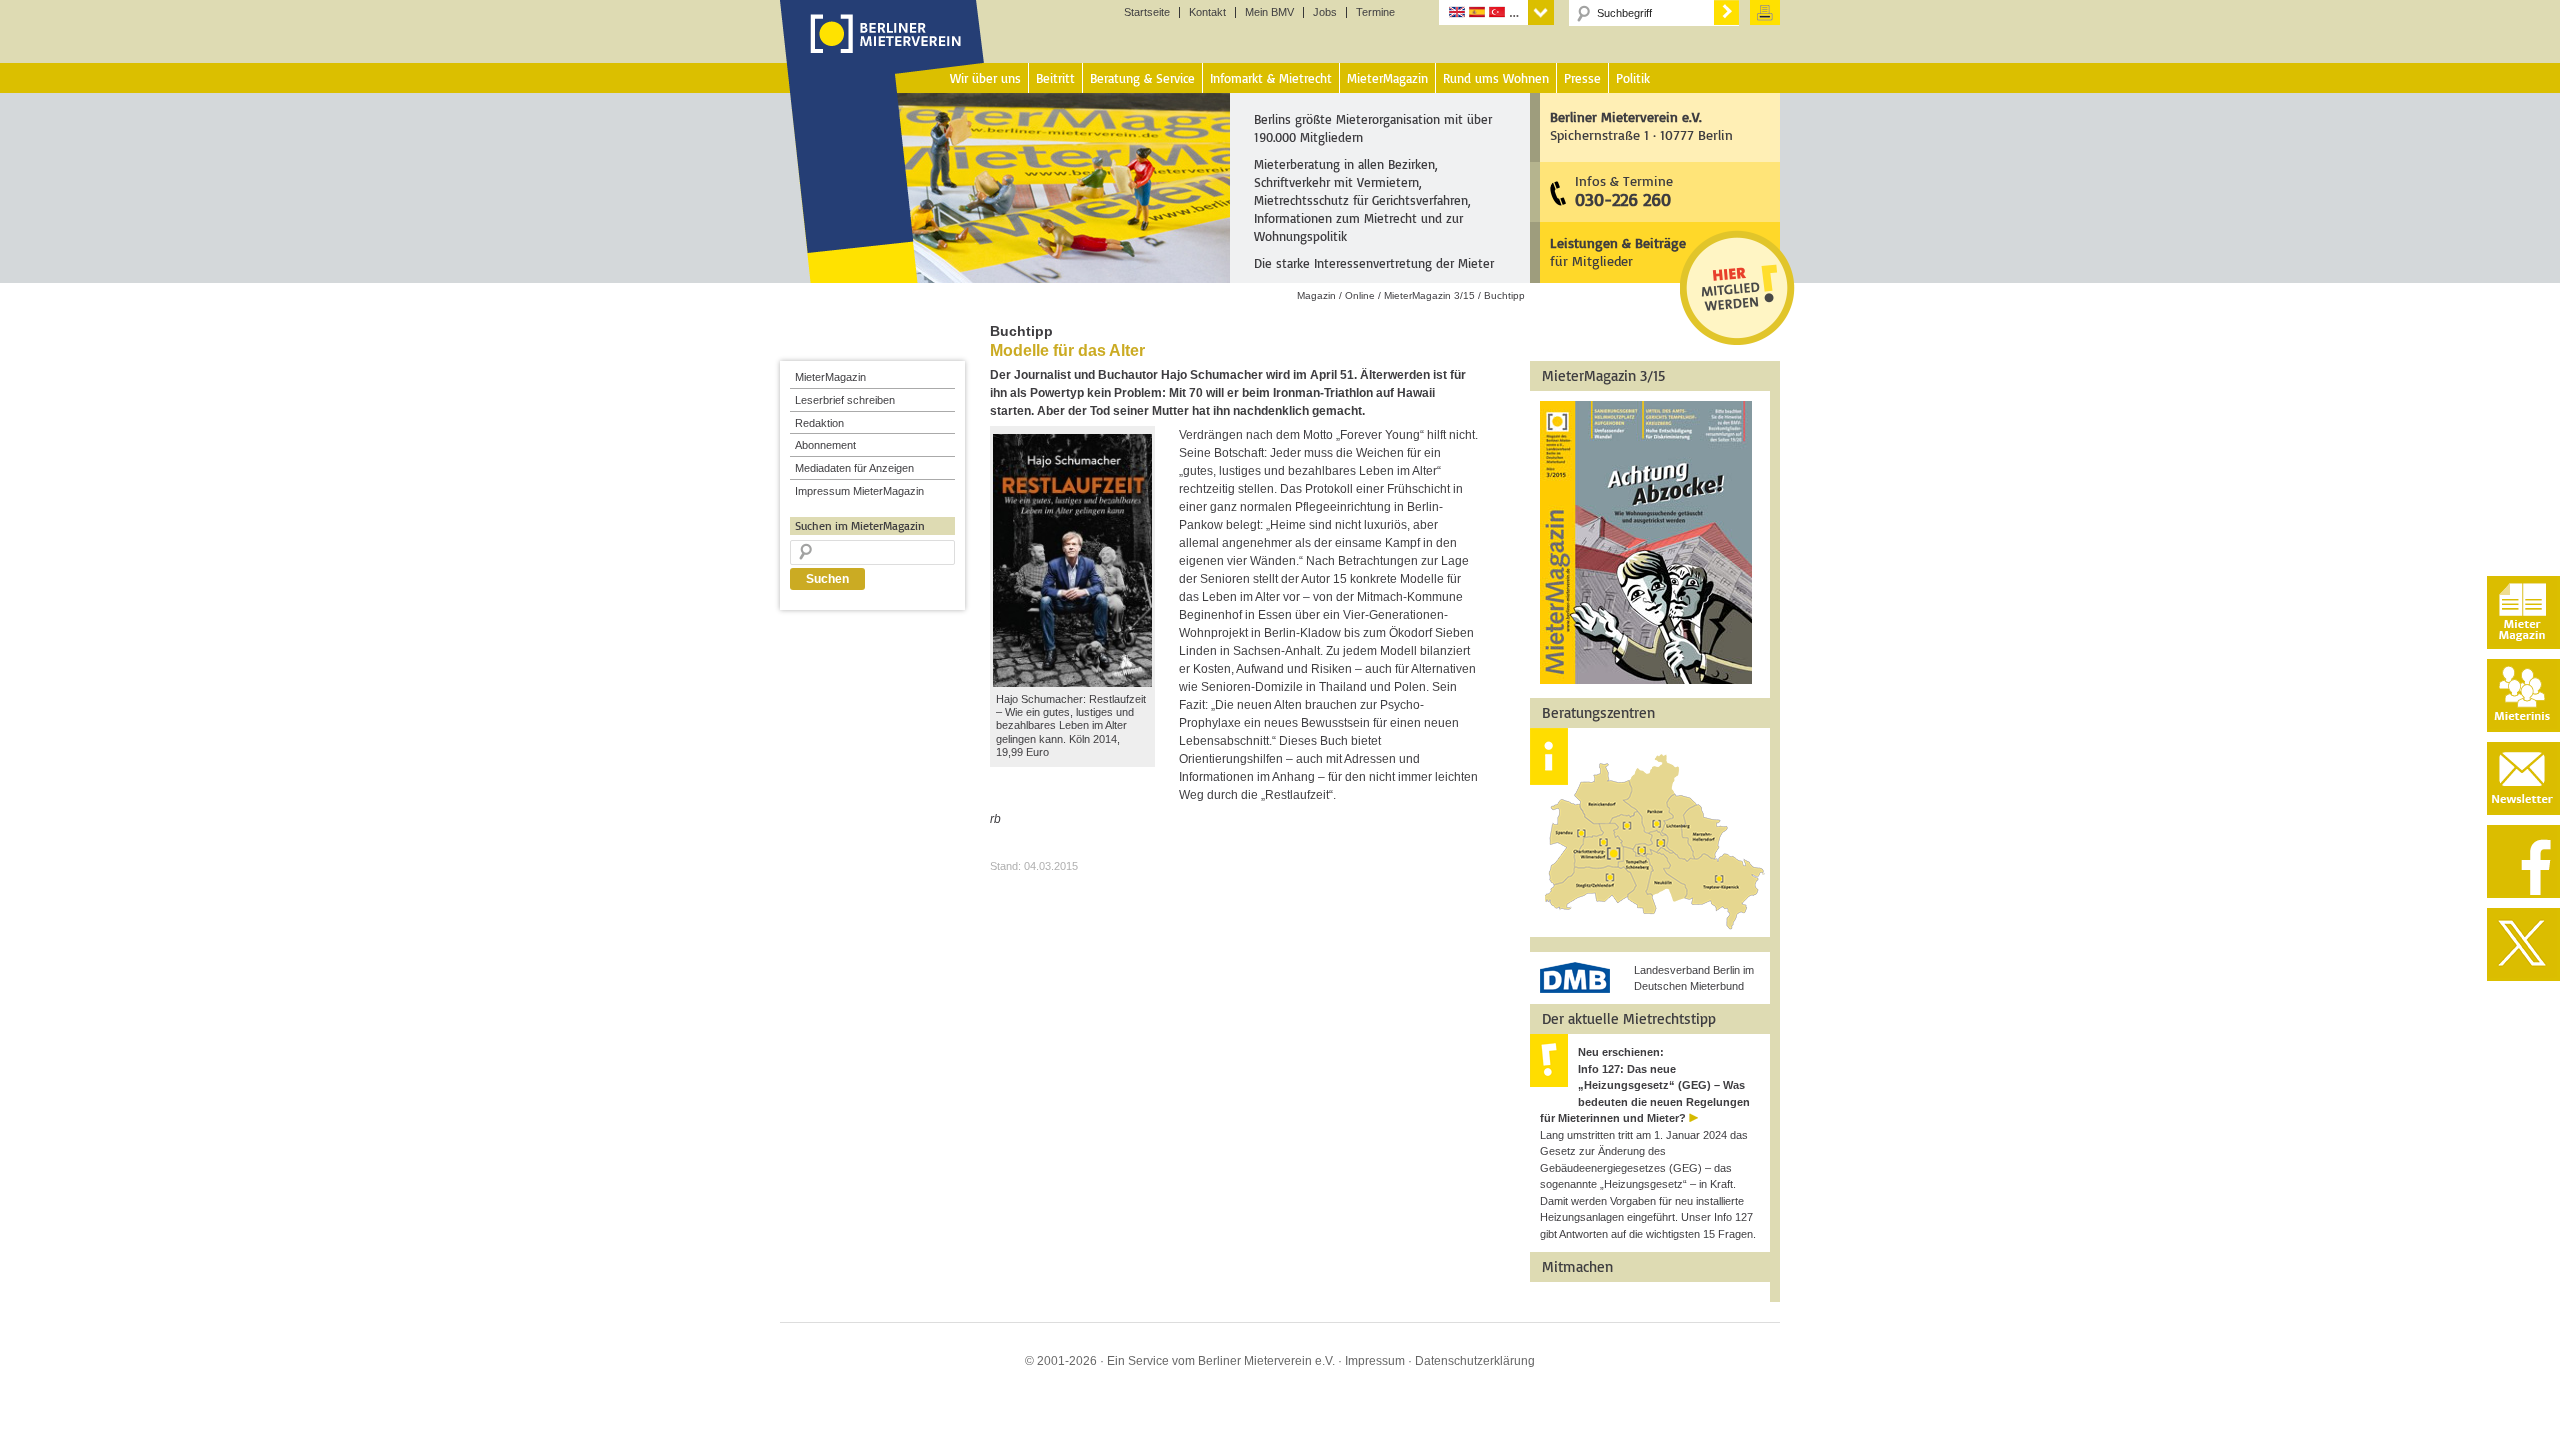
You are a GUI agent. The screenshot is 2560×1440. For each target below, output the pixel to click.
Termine (1375, 12)
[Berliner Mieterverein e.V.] (882, 53)
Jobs (1325, 12)
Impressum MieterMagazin (859, 491)
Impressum (1375, 1361)
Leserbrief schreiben (845, 400)
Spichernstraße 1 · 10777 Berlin (1641, 125)
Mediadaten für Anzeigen (854, 468)
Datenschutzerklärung (1475, 1361)
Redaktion (819, 423)
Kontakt (1207, 12)
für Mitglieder (1618, 251)
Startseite (1147, 12)
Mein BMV (1269, 12)
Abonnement (825, 445)
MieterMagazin (830, 377)
